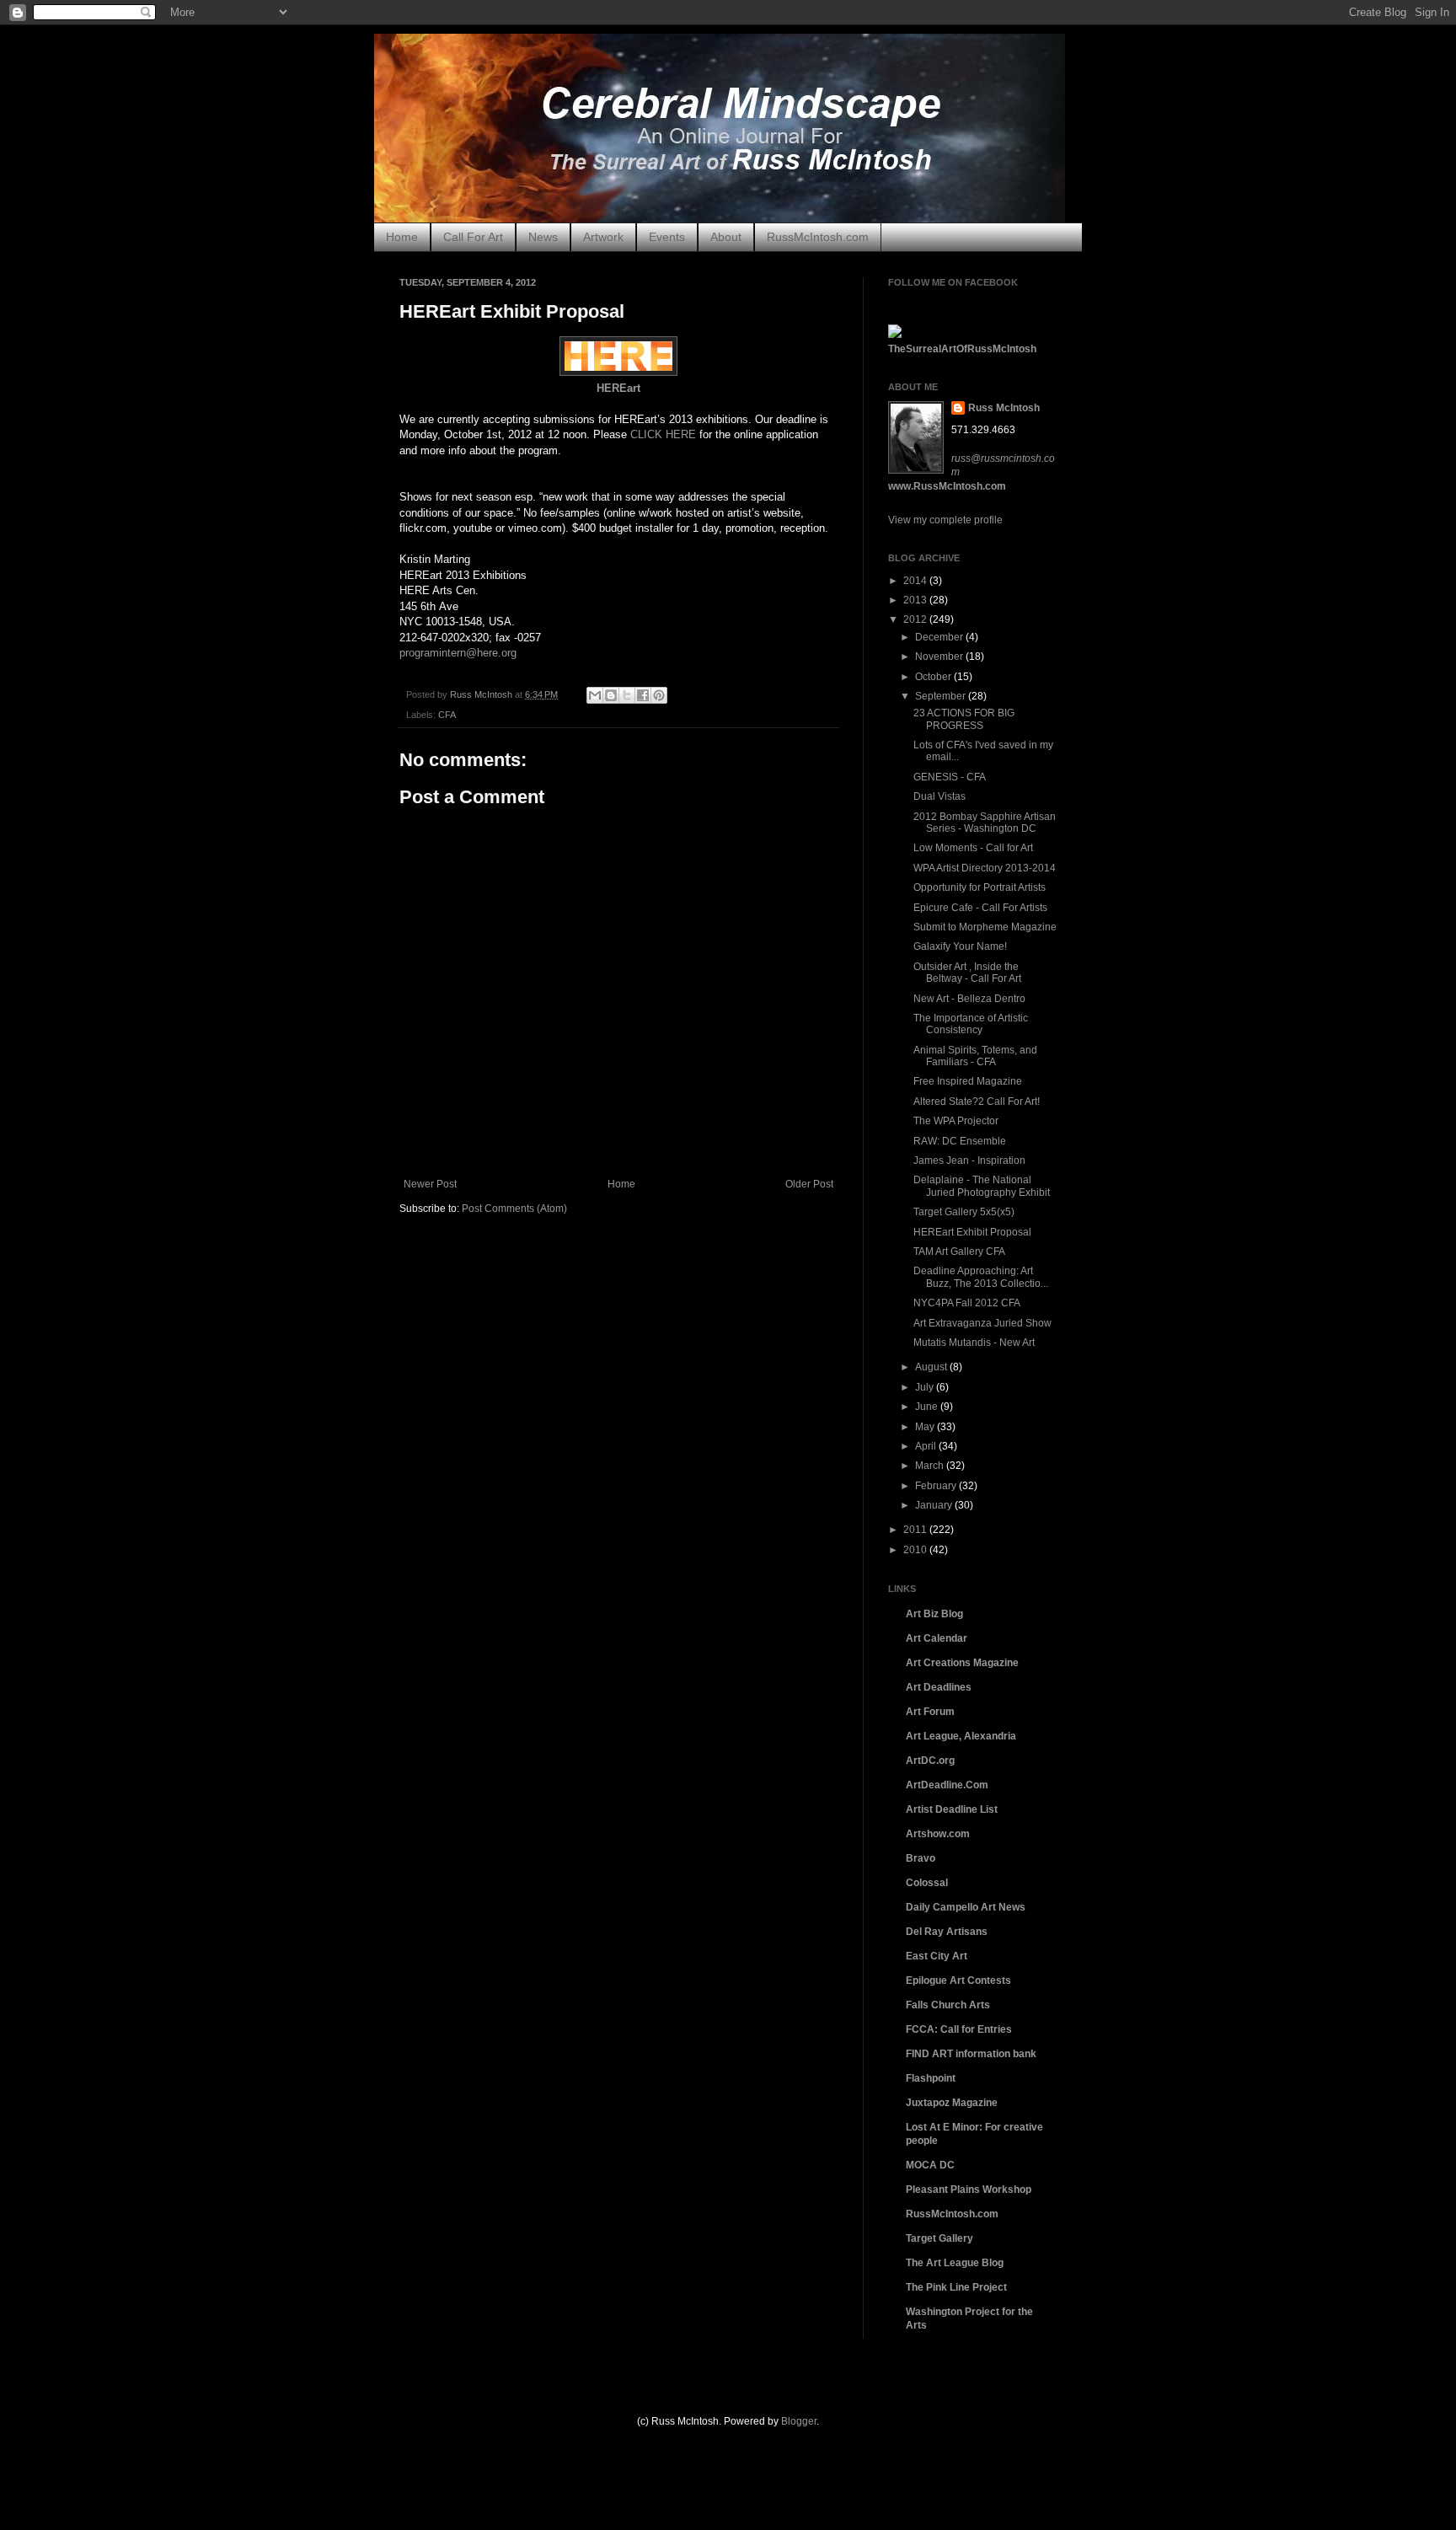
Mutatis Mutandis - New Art (974, 1343)
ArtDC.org (930, 1761)
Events (667, 237)
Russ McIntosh (1004, 408)
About (726, 237)
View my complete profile (945, 520)
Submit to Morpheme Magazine (985, 927)
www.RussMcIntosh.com (947, 486)
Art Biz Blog (934, 1614)
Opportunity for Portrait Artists (980, 887)
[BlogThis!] (611, 695)
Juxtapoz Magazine (952, 2103)
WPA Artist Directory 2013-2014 (985, 868)
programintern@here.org (458, 653)
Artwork (603, 237)
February (937, 1486)
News (543, 237)
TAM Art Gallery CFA (959, 1252)
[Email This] (595, 695)
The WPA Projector (956, 1121)
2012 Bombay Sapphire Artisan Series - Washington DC (985, 823)
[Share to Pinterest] (659, 695)
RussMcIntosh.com (818, 237)
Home (402, 237)
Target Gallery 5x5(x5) (964, 1212)
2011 (916, 1530)
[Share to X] (627, 695)
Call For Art (473, 237)
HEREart (618, 388)
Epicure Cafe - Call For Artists (980, 908)
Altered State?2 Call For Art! (977, 1102)
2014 (916, 581)
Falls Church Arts (948, 2005)
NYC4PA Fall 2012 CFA (967, 1303)
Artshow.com (938, 1834)
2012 (916, 619)
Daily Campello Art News (966, 1907)
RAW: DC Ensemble (960, 1141)
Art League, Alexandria (961, 1736)
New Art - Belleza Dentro (969, 999)
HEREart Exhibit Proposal (972, 1232)
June (928, 1407)
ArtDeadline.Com (947, 1785)
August (932, 1367)
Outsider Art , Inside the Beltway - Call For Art (967, 973)
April (927, 1446)
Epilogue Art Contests (958, 1981)
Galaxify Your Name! (960, 946)
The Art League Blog (955, 2263)
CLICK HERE (663, 434)
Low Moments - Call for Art (973, 848)
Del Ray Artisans (947, 1932)
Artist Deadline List (952, 1809)
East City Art (937, 1956)
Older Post (809, 1184)
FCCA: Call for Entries (959, 2029)
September (942, 696)
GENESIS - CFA (950, 777)
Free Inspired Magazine (968, 1081)
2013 (916, 600)
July (926, 1387)
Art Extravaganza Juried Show (982, 1323)
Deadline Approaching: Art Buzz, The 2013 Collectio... (981, 1277)
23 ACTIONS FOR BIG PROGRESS (964, 719)
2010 (916, 1550)
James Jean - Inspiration (969, 1160)
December (940, 637)
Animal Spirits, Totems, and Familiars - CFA (975, 1056)
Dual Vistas (939, 796)
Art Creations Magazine (962, 1663)
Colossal (927, 1883)
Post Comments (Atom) (514, 1209)
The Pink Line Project (956, 2287)
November (940, 657)
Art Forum (930, 1712)
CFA (447, 715)
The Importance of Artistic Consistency (971, 1024)
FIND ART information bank (971, 2054)
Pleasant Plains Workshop (969, 2190)
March (931, 1466)
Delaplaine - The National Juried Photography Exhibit (982, 1186)
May (926, 1427)
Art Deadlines (939, 1687)
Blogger (799, 2421)
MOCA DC (930, 2165)
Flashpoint (931, 2078)
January (935, 1505)
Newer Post (430, 1184)
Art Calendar (937, 1638)
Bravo (921, 1858)
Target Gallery (939, 2238)
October (934, 677)
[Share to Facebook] (643, 695)
